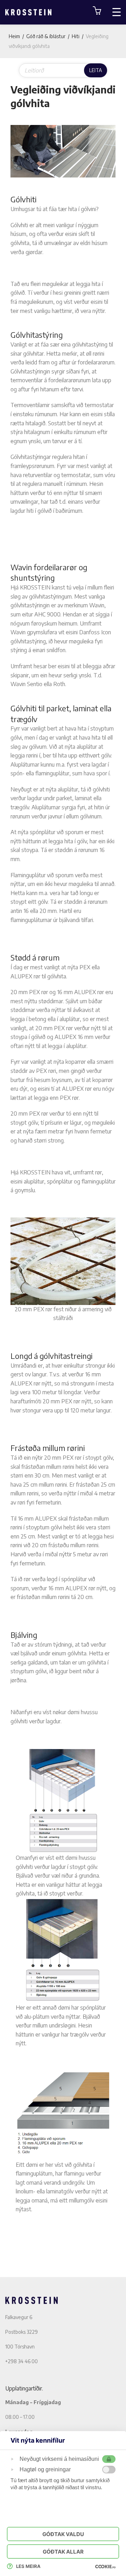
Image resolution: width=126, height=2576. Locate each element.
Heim (14, 36)
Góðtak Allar (63, 2552)
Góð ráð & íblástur (46, 36)
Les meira (28, 2566)
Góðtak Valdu (63, 2534)
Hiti (76, 36)
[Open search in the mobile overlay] (63, 70)
